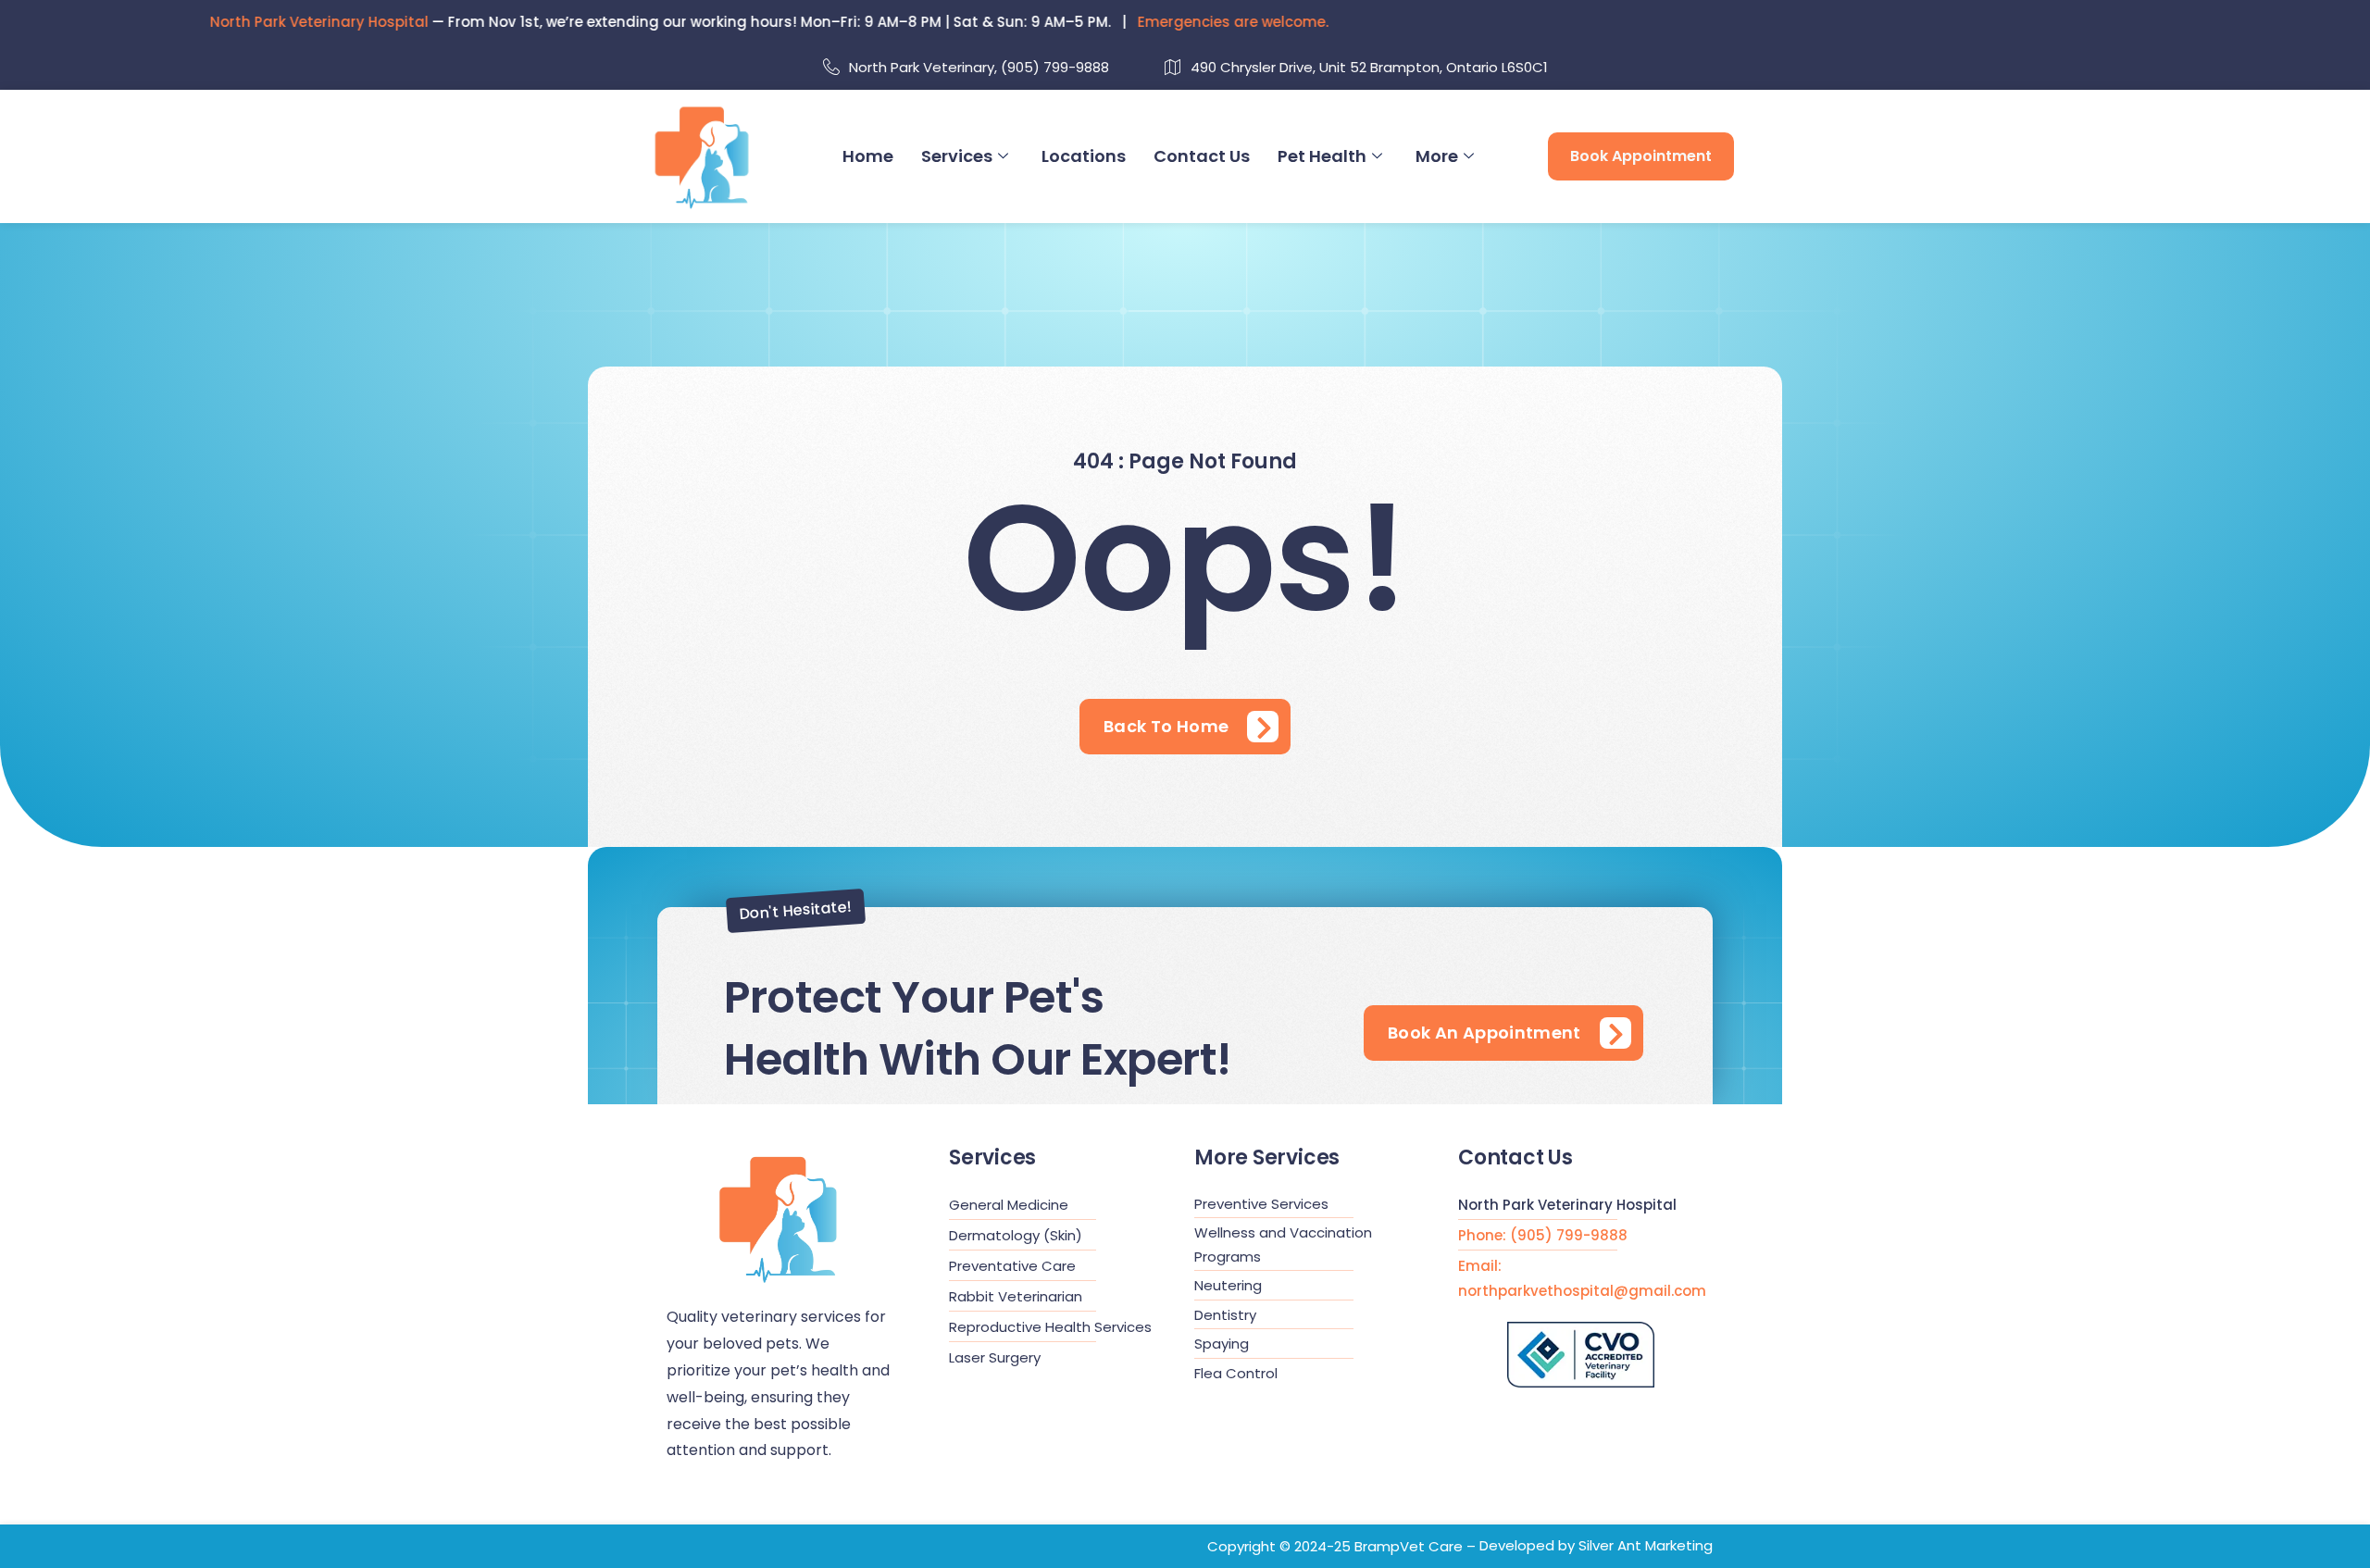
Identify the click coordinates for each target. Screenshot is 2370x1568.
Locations (1084, 156)
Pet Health (1322, 156)
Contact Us (1202, 156)
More (1437, 156)
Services (957, 156)
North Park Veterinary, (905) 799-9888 (979, 67)
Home (868, 156)
